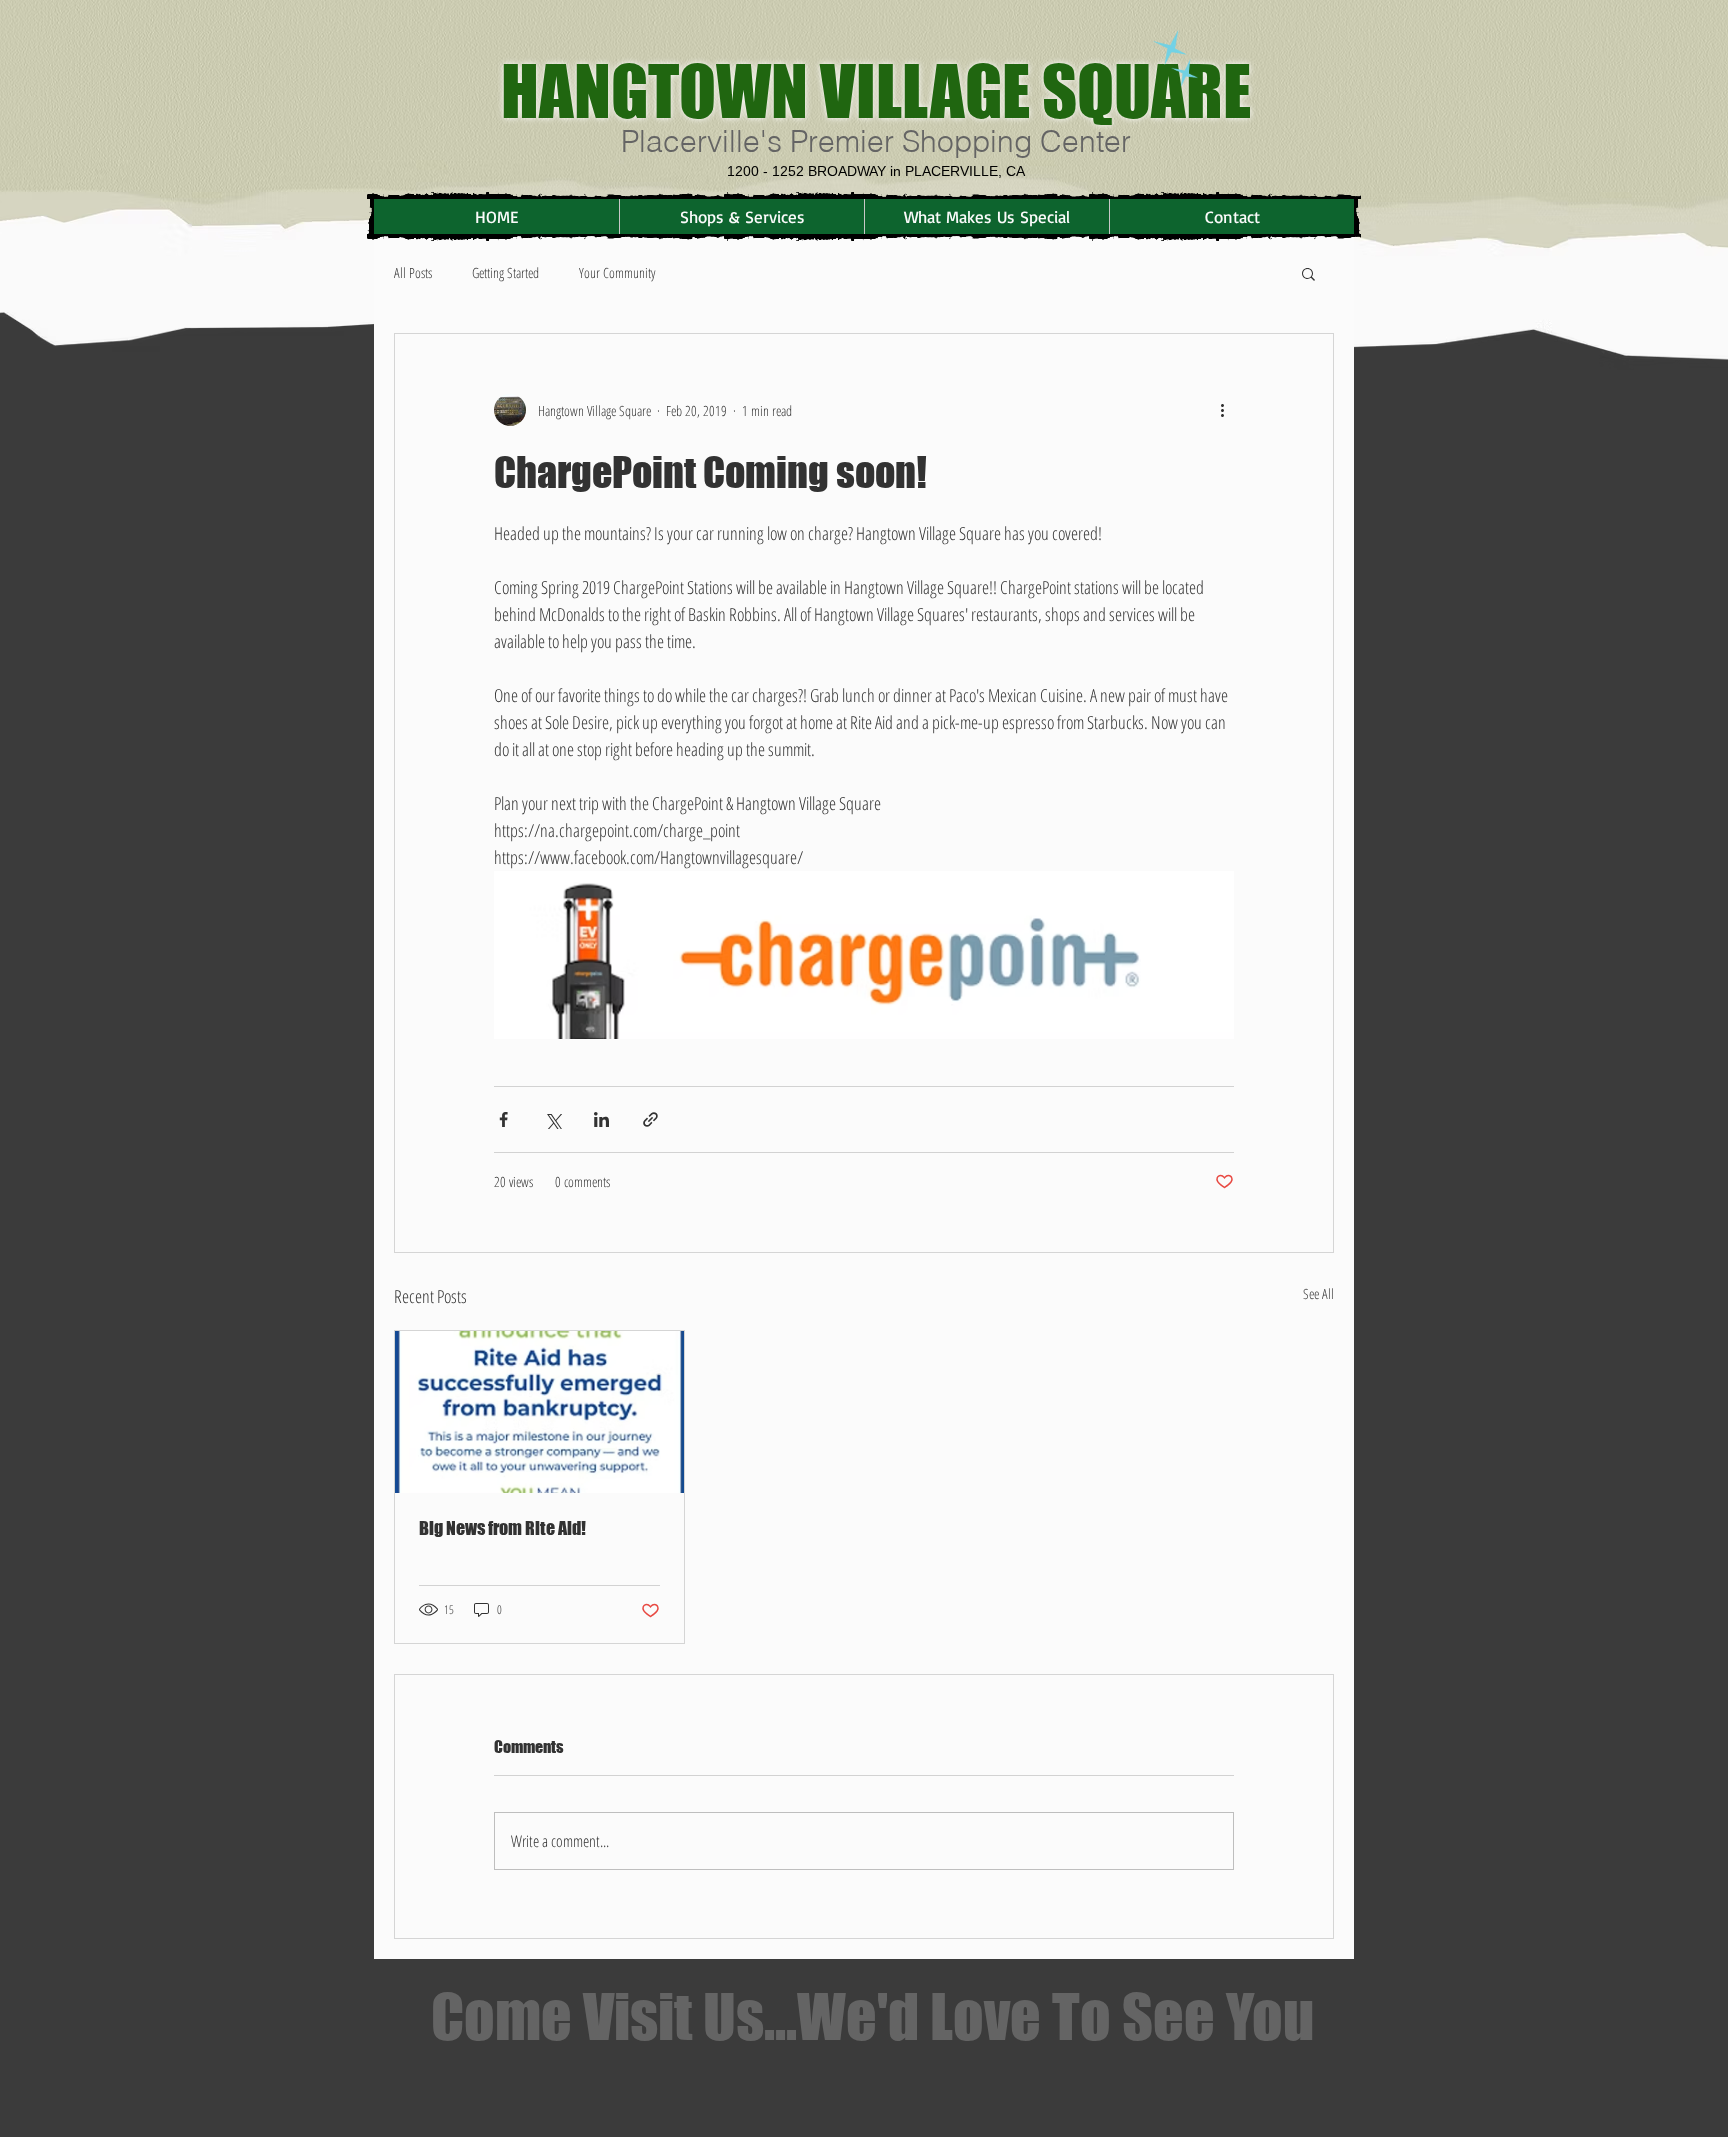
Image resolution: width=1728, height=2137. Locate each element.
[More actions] (1222, 410)
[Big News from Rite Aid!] (539, 1412)
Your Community (617, 272)
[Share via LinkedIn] (601, 1119)
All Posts (413, 272)
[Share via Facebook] (503, 1119)
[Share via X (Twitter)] (552, 1119)
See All (1318, 1293)
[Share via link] (650, 1119)
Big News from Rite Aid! (502, 1528)
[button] (1308, 273)
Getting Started (505, 272)
